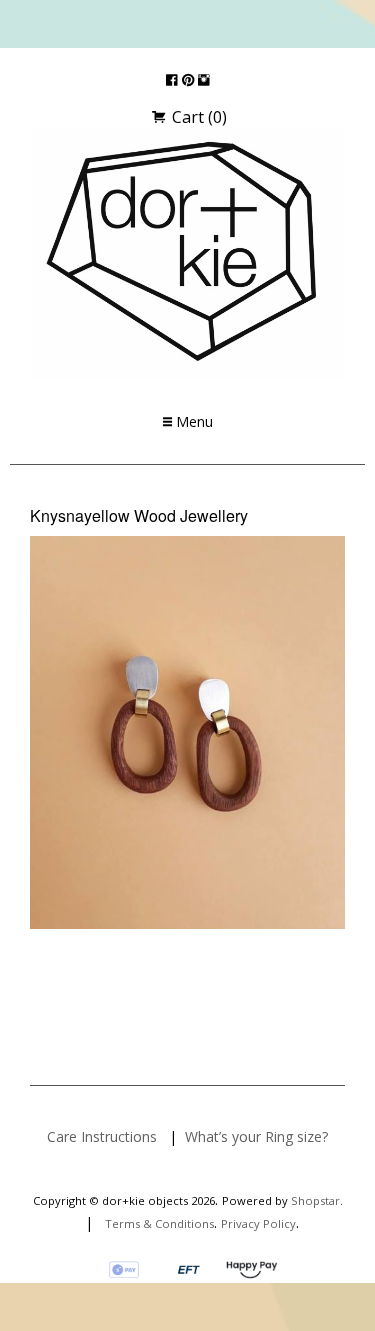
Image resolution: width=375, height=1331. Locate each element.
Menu (192, 421)
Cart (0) (197, 117)
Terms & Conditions (159, 1223)
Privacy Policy (258, 1223)
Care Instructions (102, 1136)
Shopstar (315, 1200)
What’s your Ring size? (256, 1136)
